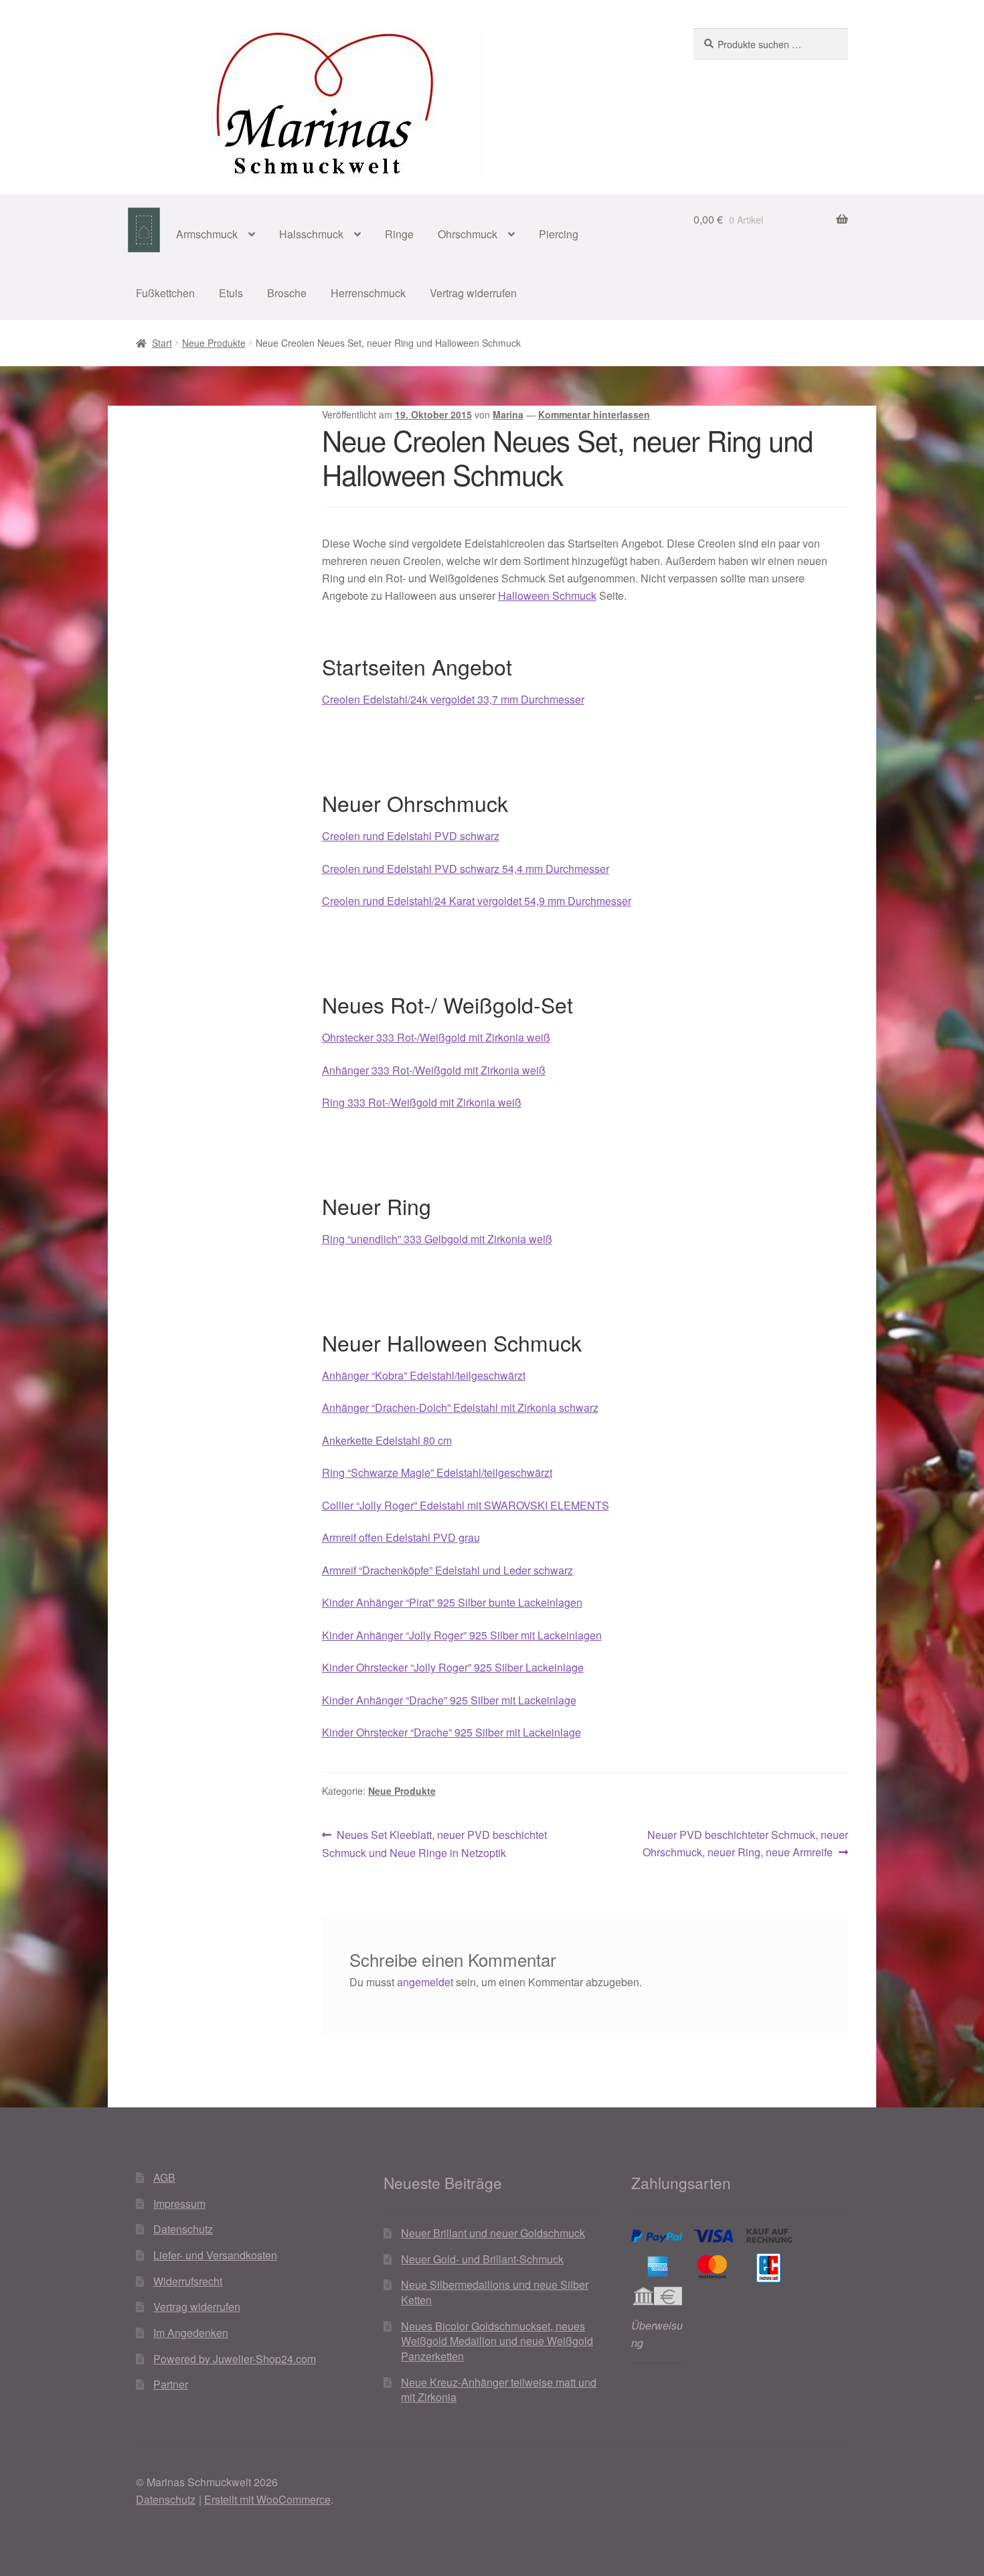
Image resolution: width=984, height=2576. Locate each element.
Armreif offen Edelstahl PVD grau (401, 1537)
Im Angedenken (191, 2333)
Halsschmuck (311, 234)
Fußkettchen (165, 293)
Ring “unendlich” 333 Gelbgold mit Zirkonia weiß (437, 1239)
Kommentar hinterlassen (594, 414)
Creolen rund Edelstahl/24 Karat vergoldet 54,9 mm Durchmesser (477, 901)
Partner (171, 2384)
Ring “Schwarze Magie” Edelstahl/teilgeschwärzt (437, 1472)
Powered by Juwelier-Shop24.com (235, 2359)
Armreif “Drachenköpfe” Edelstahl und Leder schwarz (447, 1570)
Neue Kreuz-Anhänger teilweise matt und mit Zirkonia (499, 2390)
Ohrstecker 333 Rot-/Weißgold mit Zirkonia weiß (436, 1037)
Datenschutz (183, 2229)
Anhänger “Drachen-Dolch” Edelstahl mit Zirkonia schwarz (460, 1407)
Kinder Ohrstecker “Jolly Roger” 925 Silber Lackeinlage (453, 1667)
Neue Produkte (214, 343)
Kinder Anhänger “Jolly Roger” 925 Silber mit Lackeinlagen (462, 1635)
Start (162, 343)
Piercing (559, 234)
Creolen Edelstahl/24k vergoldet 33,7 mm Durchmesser (453, 699)
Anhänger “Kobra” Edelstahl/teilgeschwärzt (424, 1375)
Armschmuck (207, 234)
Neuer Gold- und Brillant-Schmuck (482, 2259)
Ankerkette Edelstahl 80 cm (387, 1440)
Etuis (231, 293)
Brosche (287, 293)
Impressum (179, 2203)
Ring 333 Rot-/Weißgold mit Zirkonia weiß (422, 1102)
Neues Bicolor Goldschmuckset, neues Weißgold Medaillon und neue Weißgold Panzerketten (497, 2341)
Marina (508, 414)
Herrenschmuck (368, 293)
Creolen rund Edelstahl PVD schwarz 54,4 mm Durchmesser (466, 869)
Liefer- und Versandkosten (215, 2255)
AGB (164, 2177)
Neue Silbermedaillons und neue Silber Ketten (495, 2292)
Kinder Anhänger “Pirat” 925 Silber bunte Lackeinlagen (452, 1602)
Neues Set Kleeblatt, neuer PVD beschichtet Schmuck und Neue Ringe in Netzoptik (435, 1843)
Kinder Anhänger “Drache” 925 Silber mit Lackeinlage (449, 1700)
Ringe (399, 234)
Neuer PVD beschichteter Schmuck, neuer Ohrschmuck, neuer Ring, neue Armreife (745, 1843)
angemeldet (425, 1982)
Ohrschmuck (468, 234)
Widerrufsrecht (188, 2281)
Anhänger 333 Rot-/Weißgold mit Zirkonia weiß (434, 1070)
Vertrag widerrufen (473, 293)
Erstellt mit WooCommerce (267, 2499)
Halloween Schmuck (547, 595)
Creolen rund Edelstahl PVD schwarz (411, 836)
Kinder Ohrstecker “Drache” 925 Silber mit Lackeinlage (452, 1732)
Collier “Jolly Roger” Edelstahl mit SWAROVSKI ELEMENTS (466, 1505)
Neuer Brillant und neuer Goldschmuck (493, 2233)
